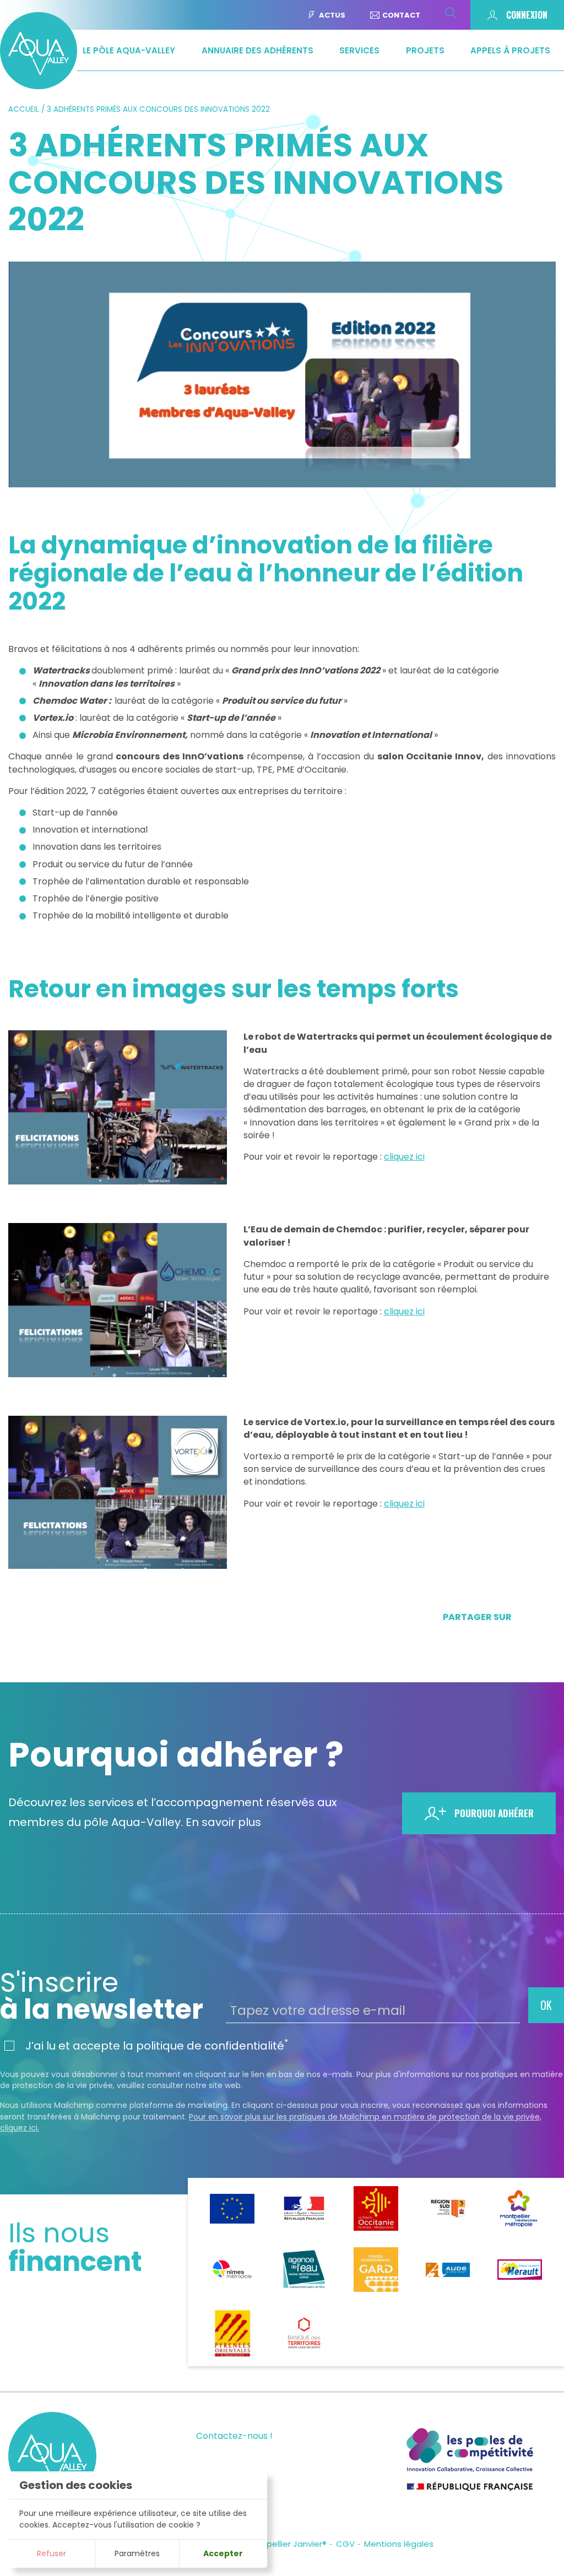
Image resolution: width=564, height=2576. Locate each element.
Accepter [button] (223, 2553)
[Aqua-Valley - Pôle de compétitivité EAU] (39, 86)
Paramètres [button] (137, 2553)
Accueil (24, 109)
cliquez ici (404, 1157)
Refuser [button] (51, 2553)
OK (546, 2005)
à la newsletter (102, 1996)
